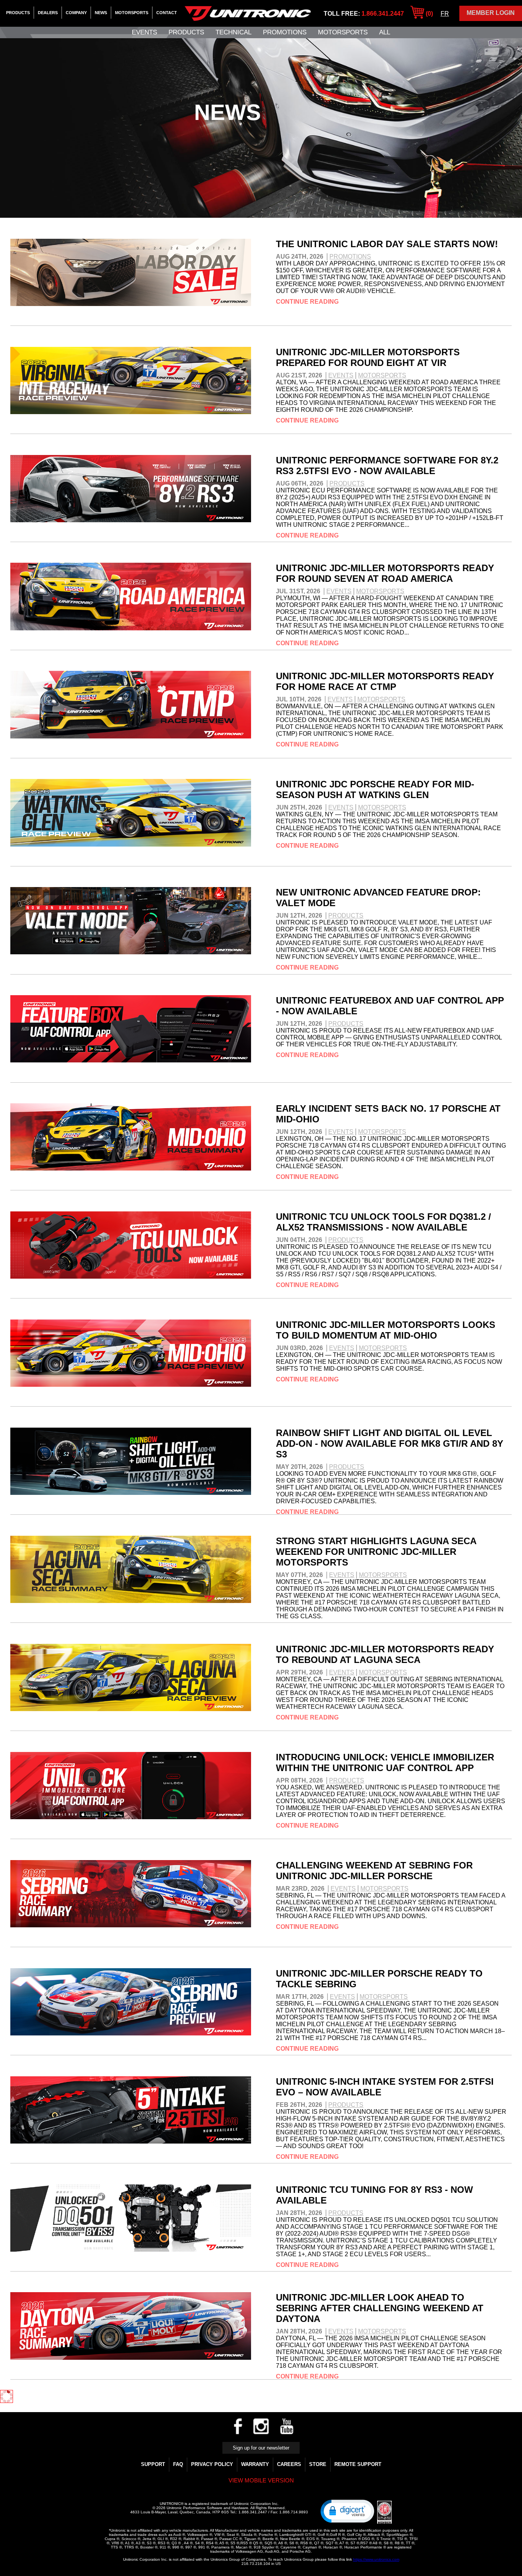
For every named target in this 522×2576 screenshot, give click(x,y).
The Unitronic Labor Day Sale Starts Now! (387, 244)
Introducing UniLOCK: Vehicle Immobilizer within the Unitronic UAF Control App (385, 1762)
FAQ (178, 2464)
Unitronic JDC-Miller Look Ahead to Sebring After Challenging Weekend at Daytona (380, 2308)
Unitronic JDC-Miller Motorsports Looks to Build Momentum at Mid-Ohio (386, 1330)
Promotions (285, 32)
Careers (289, 2464)
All (385, 32)
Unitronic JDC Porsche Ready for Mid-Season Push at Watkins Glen (375, 789)
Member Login (491, 13)
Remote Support (358, 2464)
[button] (347, 2511)
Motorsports (132, 13)
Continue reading (307, 302)
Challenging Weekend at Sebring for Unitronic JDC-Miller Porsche (374, 1871)
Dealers (48, 13)
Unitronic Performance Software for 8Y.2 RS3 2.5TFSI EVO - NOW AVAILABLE (387, 465)
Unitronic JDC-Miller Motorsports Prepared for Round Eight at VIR (368, 357)
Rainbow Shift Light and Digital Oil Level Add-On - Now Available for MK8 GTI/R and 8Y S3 (390, 1443)
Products (18, 13)
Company (76, 13)
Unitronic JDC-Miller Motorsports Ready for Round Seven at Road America (385, 573)
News (101, 13)
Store (318, 2464)
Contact (167, 13)
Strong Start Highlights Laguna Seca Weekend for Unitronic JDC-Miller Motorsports (376, 1552)
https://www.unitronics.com (376, 2559)
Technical (233, 32)
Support (153, 2464)
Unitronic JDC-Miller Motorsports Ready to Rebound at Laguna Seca (385, 1654)
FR (445, 14)
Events (144, 32)
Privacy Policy (212, 2464)
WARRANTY (255, 2464)
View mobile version (261, 2480)
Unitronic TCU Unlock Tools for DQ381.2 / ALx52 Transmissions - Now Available (383, 1222)
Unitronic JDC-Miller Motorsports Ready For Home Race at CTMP (385, 681)
